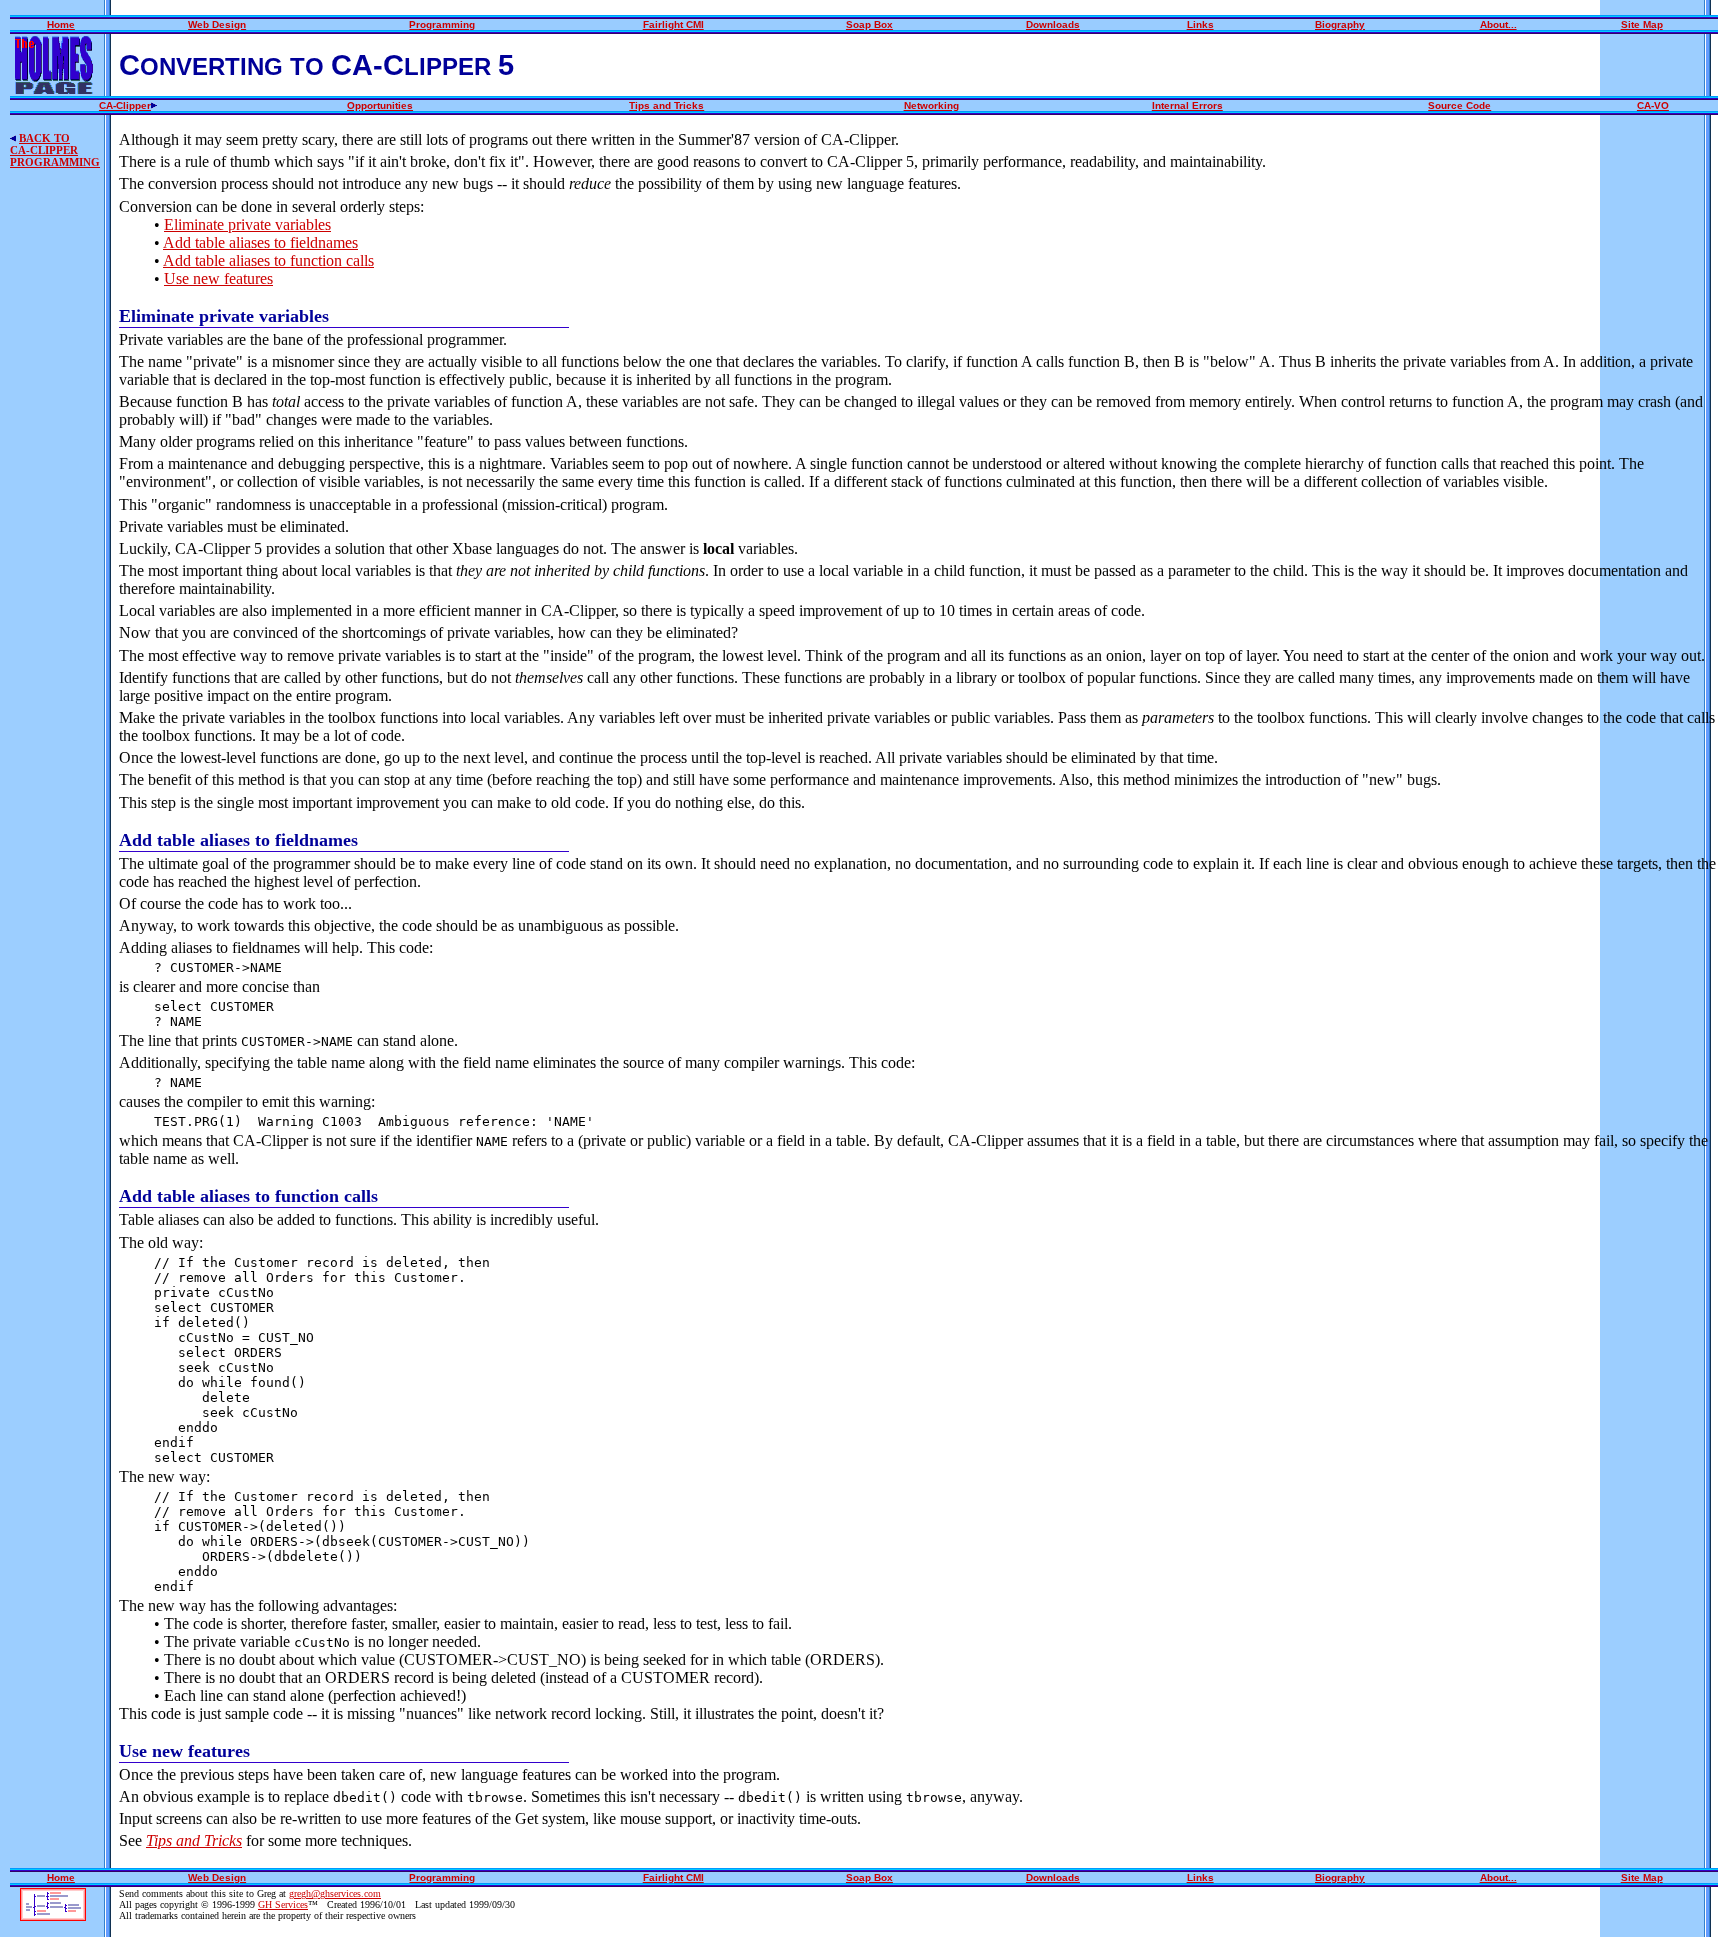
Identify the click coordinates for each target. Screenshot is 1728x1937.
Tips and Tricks (194, 1840)
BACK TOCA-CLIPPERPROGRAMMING (55, 150)
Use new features (218, 278)
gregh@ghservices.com (335, 1893)
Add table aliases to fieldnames (260, 242)
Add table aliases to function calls (268, 260)
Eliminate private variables (247, 224)
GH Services (283, 1904)
